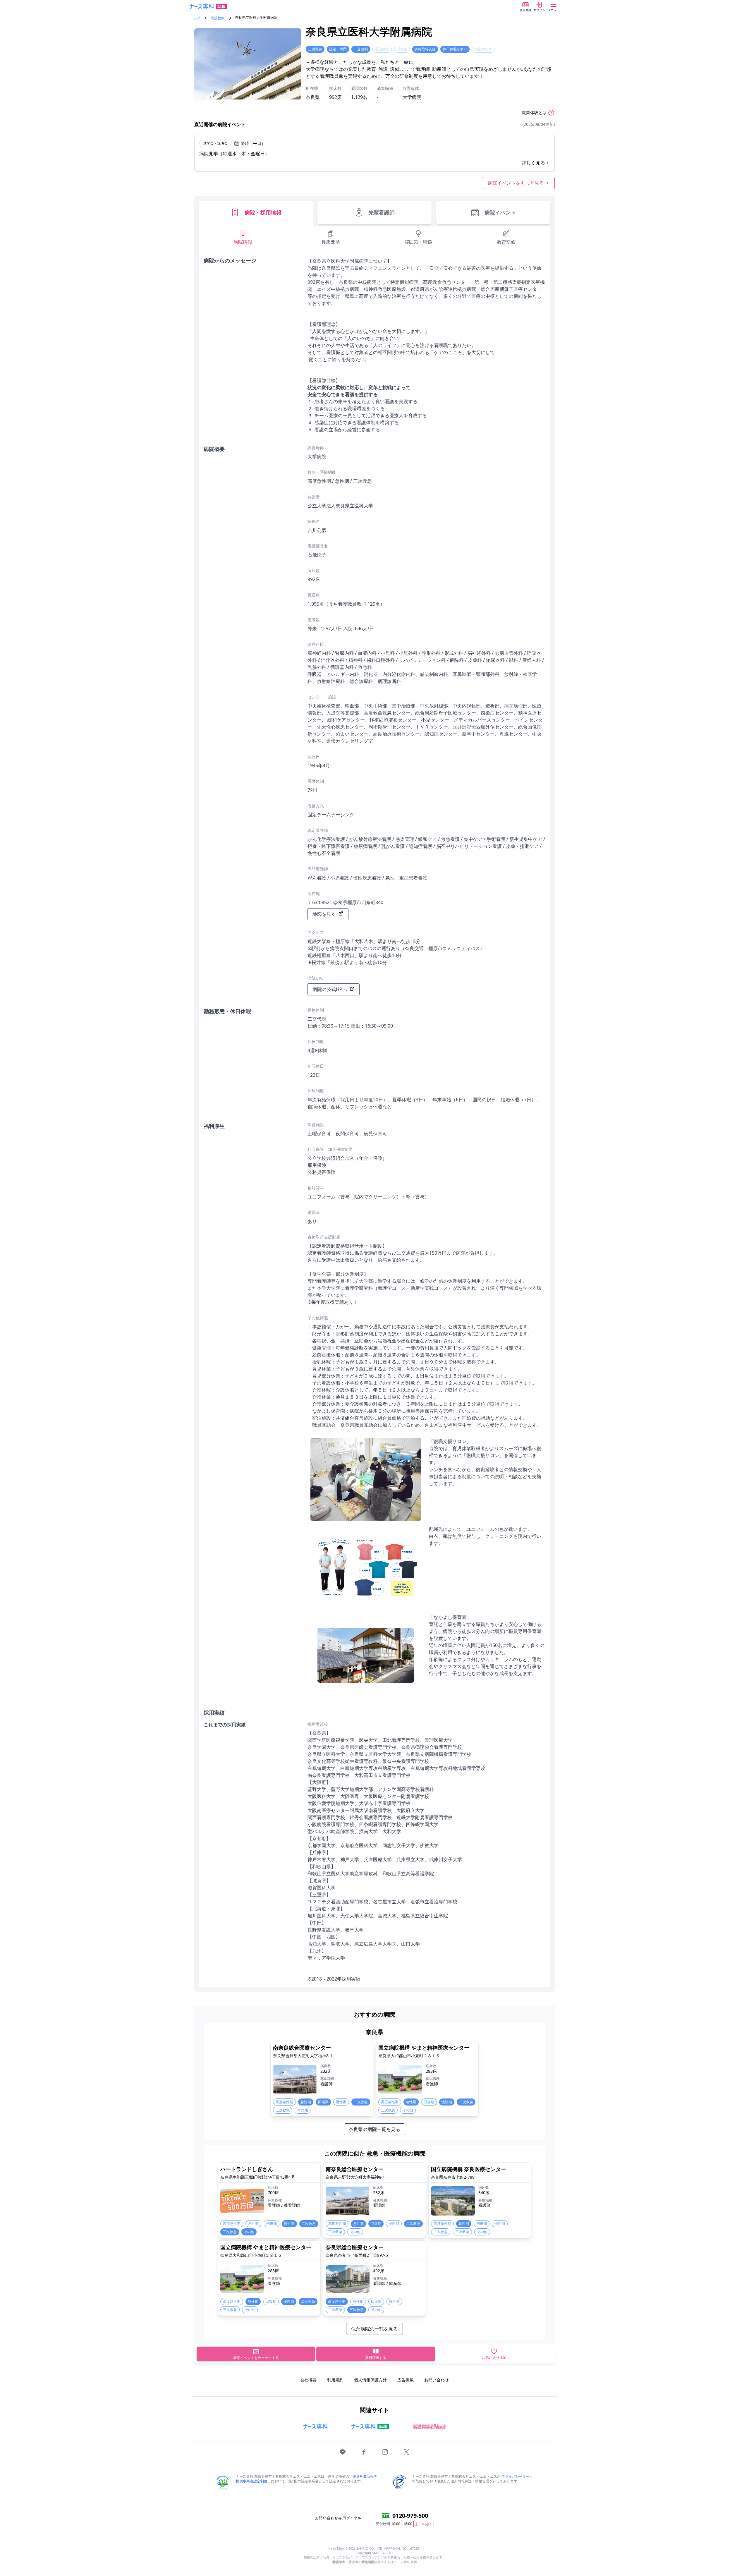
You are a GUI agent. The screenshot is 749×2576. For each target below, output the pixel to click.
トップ (195, 18)
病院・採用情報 (263, 212)
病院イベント (500, 212)
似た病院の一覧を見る (374, 2329)
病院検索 (218, 18)
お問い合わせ (437, 2380)
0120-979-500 (410, 2516)
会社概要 (308, 2380)
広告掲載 (406, 2380)
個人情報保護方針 (370, 2380)
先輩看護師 (382, 212)
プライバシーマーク (517, 2476)
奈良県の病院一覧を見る (374, 2129)
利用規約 (335, 2380)
